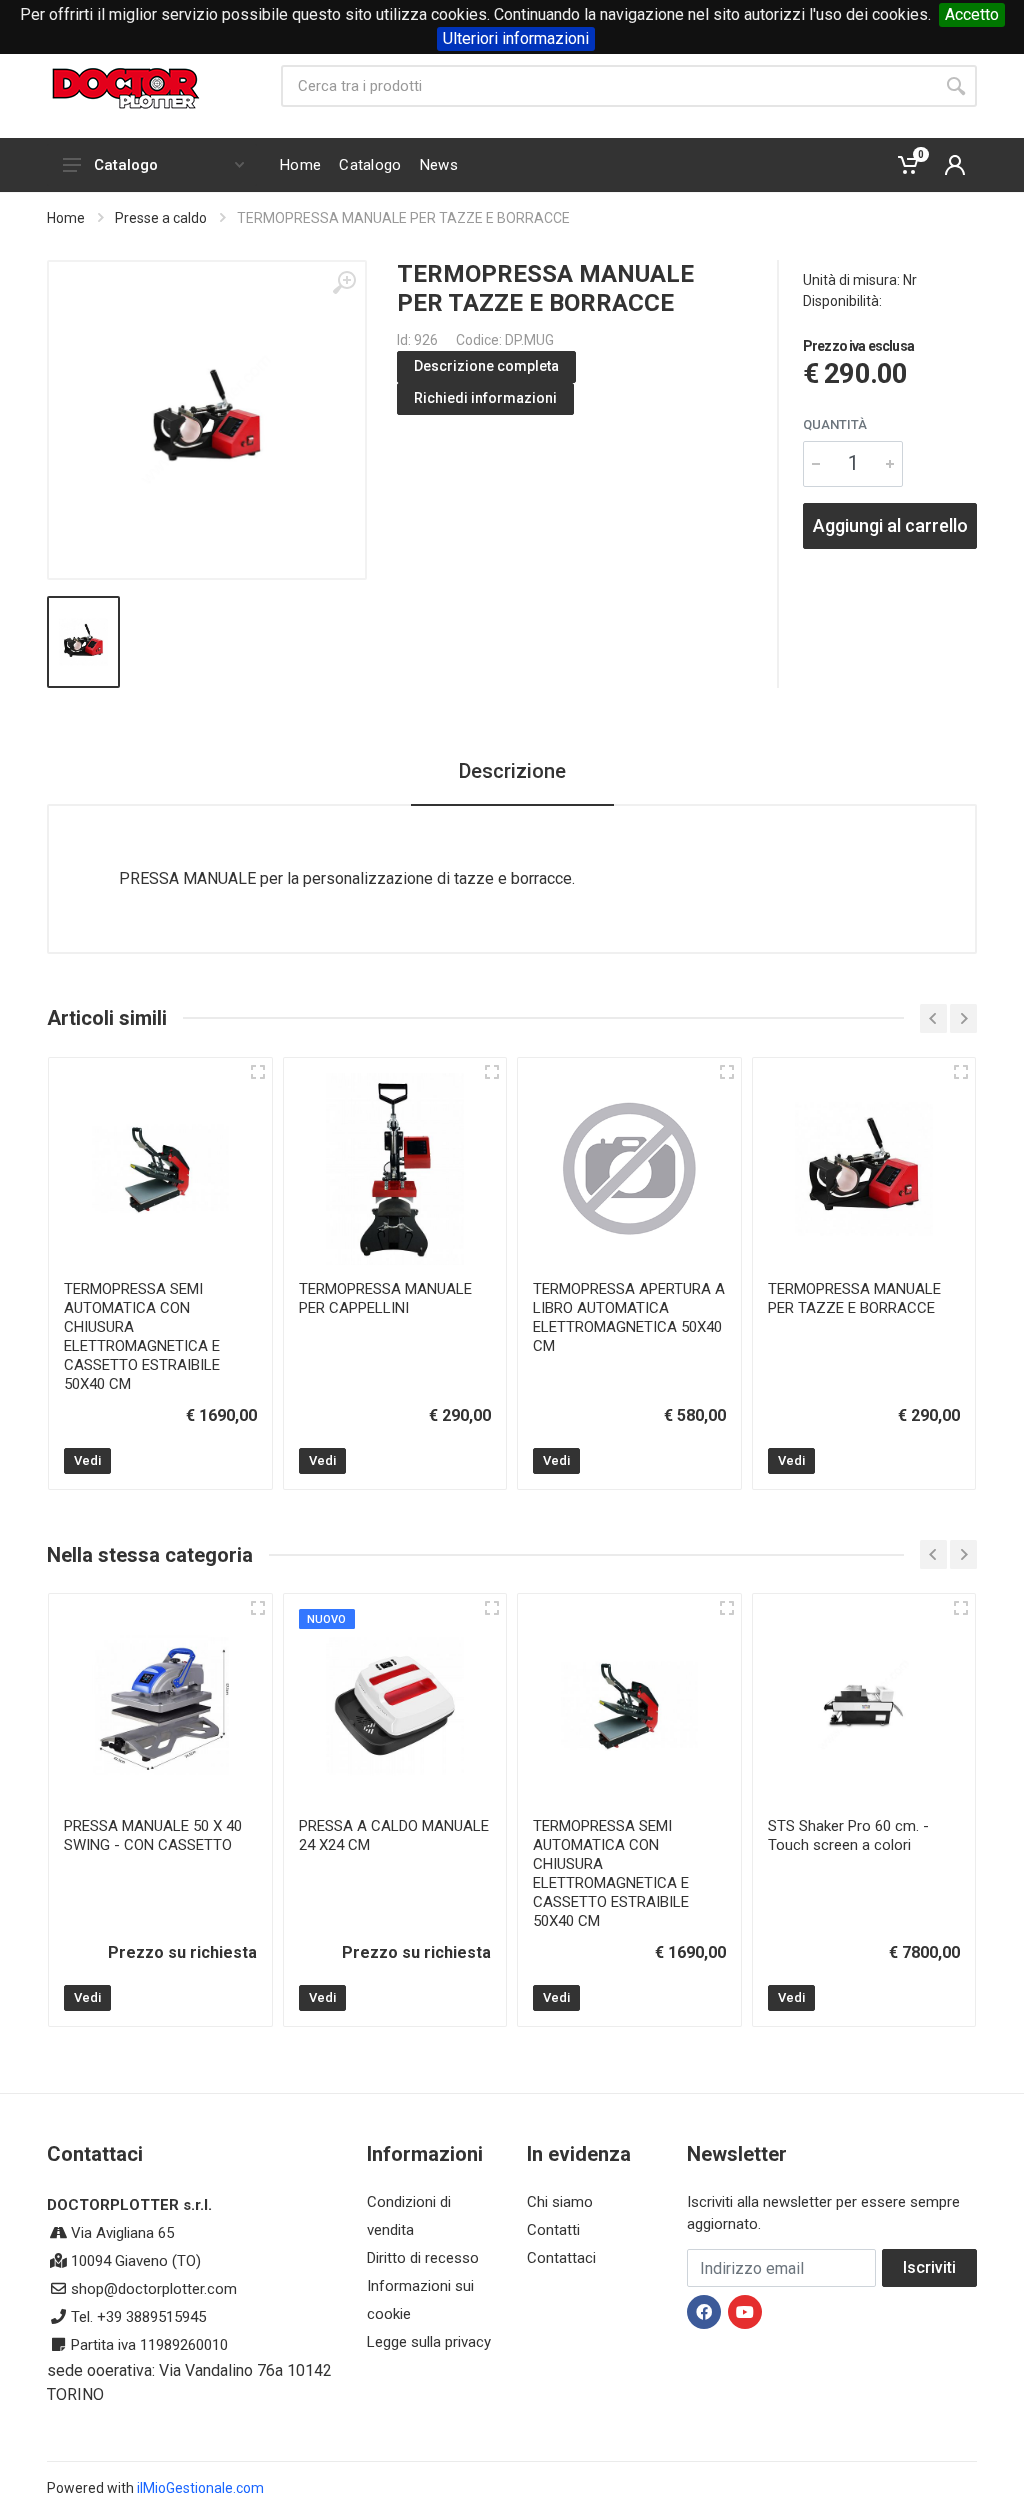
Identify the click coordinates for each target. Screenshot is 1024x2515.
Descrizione (512, 771)
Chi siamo (560, 2202)
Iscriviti (929, 2267)
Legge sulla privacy (429, 2342)
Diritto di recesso (423, 2258)
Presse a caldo (161, 218)
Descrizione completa (486, 366)
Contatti (553, 2230)
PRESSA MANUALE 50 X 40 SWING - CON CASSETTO (153, 1835)
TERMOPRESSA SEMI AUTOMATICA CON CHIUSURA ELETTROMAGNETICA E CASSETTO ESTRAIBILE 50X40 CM (142, 1336)
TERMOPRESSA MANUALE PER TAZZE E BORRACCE (854, 1298)
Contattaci (561, 2258)
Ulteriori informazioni (516, 38)
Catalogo (126, 165)
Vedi (87, 1460)
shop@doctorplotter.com (154, 2289)
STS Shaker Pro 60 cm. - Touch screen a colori (848, 1835)
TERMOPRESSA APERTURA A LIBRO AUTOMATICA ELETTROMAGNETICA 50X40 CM (629, 1317)
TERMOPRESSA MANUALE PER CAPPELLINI (385, 1298)
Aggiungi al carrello (890, 525)
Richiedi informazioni (485, 398)
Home (66, 218)
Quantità (835, 424)
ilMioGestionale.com (200, 2488)
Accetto (972, 14)
